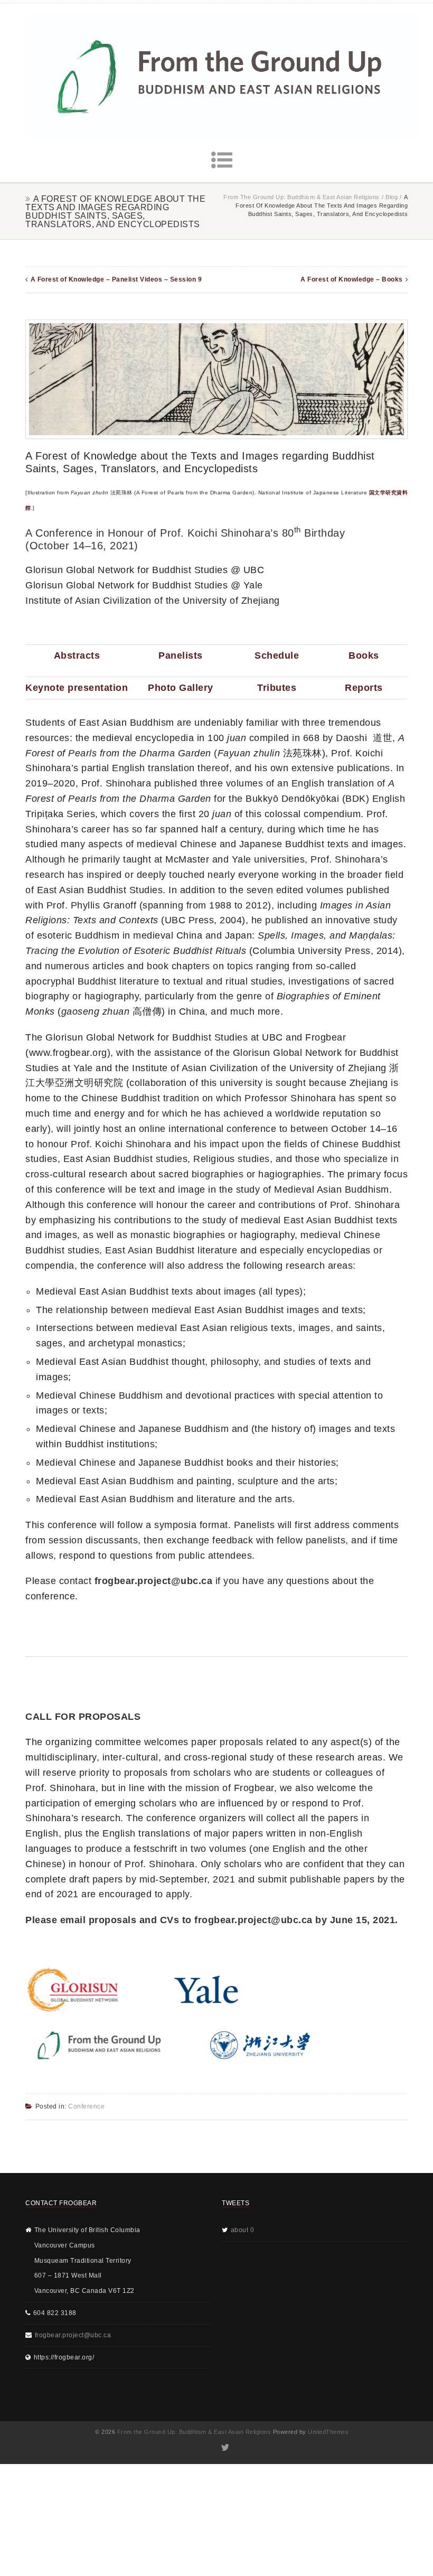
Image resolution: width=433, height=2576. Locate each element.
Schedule (277, 655)
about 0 (243, 2230)
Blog (392, 197)
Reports (364, 688)
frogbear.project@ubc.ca (73, 2335)
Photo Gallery (181, 688)
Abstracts (77, 655)
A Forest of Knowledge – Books (352, 279)
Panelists (181, 655)
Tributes (277, 688)
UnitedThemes (328, 2432)
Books (364, 655)
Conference (86, 2106)
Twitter (225, 2448)
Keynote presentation (77, 688)
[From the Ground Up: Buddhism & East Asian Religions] (222, 76)
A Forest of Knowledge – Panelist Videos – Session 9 (116, 279)
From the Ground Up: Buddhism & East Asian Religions (302, 197)
